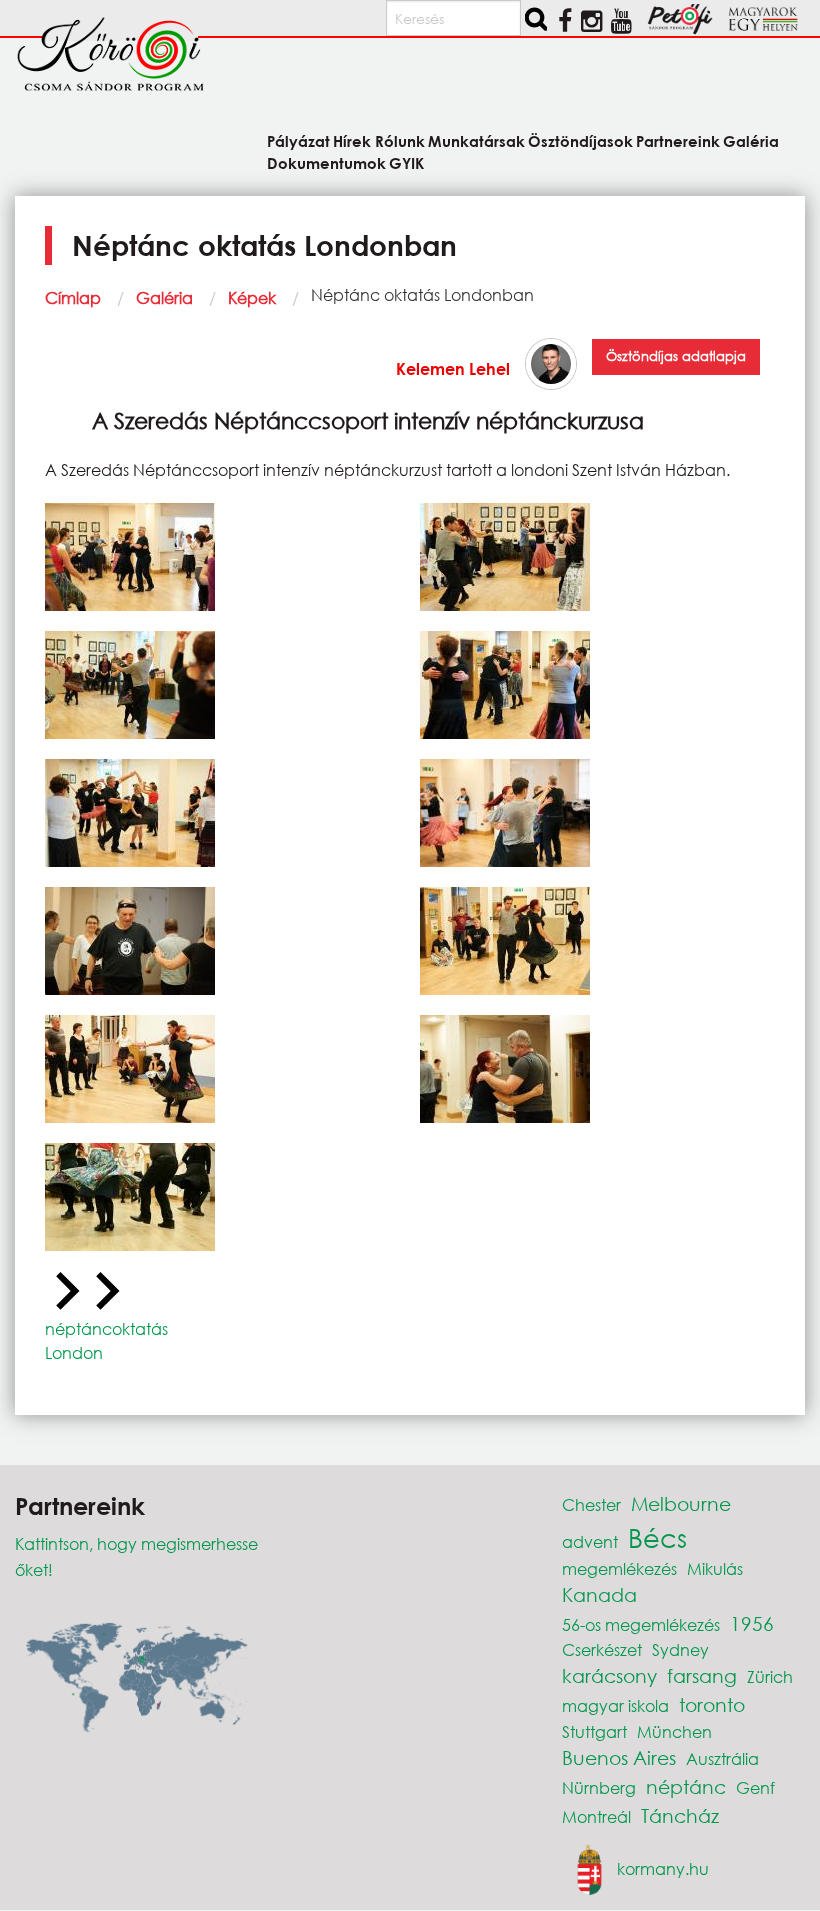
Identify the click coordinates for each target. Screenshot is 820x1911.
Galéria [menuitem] (751, 140)
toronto (712, 1704)
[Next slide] (105, 1292)
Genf (755, 1787)
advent (590, 1541)
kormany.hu (663, 1868)
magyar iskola (615, 1705)
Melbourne (681, 1503)
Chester (591, 1504)
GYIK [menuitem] (406, 162)
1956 (752, 1623)
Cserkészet (602, 1649)
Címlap (73, 297)
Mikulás (715, 1568)
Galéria (164, 297)
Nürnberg (599, 1787)
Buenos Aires (619, 1757)
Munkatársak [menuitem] (476, 140)
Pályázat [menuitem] (298, 140)
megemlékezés (619, 1568)
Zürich (770, 1676)
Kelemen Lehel (453, 368)
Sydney (680, 1649)
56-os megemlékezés (641, 1624)
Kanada (599, 1594)
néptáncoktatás (106, 1328)
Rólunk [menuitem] (399, 140)
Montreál (596, 1816)
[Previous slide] (65, 1292)
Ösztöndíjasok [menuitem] (580, 140)
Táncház (680, 1815)
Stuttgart (594, 1731)
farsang (702, 1675)
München (674, 1731)
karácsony (609, 1675)
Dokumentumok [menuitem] (326, 162)
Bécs (657, 1537)
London (74, 1352)
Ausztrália (722, 1758)
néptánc (686, 1786)
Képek (252, 297)
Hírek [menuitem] (352, 140)
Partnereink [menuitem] (678, 140)
